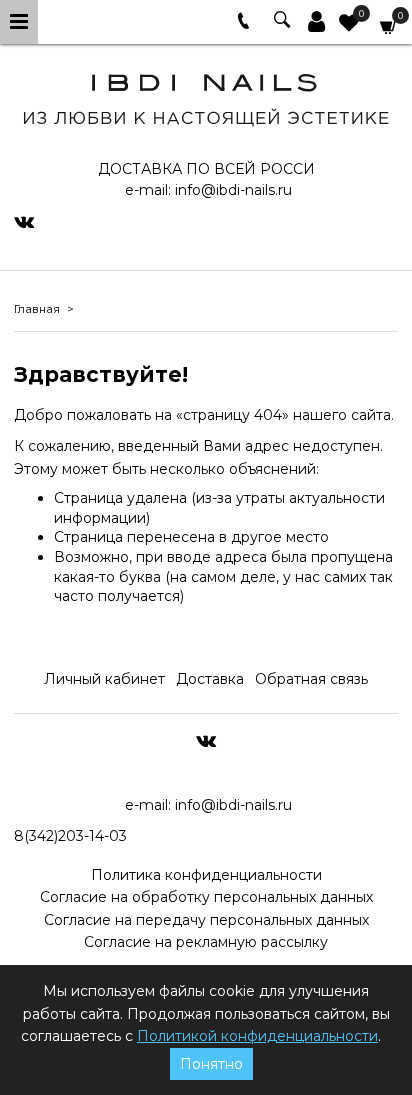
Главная (37, 309)
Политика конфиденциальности (206, 875)
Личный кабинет (104, 679)
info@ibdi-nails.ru (233, 190)
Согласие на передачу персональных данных (206, 920)
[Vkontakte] (24, 221)
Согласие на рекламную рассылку (206, 942)
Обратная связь (311, 679)
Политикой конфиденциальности (257, 1036)
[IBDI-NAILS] (205, 96)
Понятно (211, 1064)
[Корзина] (389, 25)
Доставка (210, 679)
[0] (349, 25)
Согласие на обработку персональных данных (206, 897)
